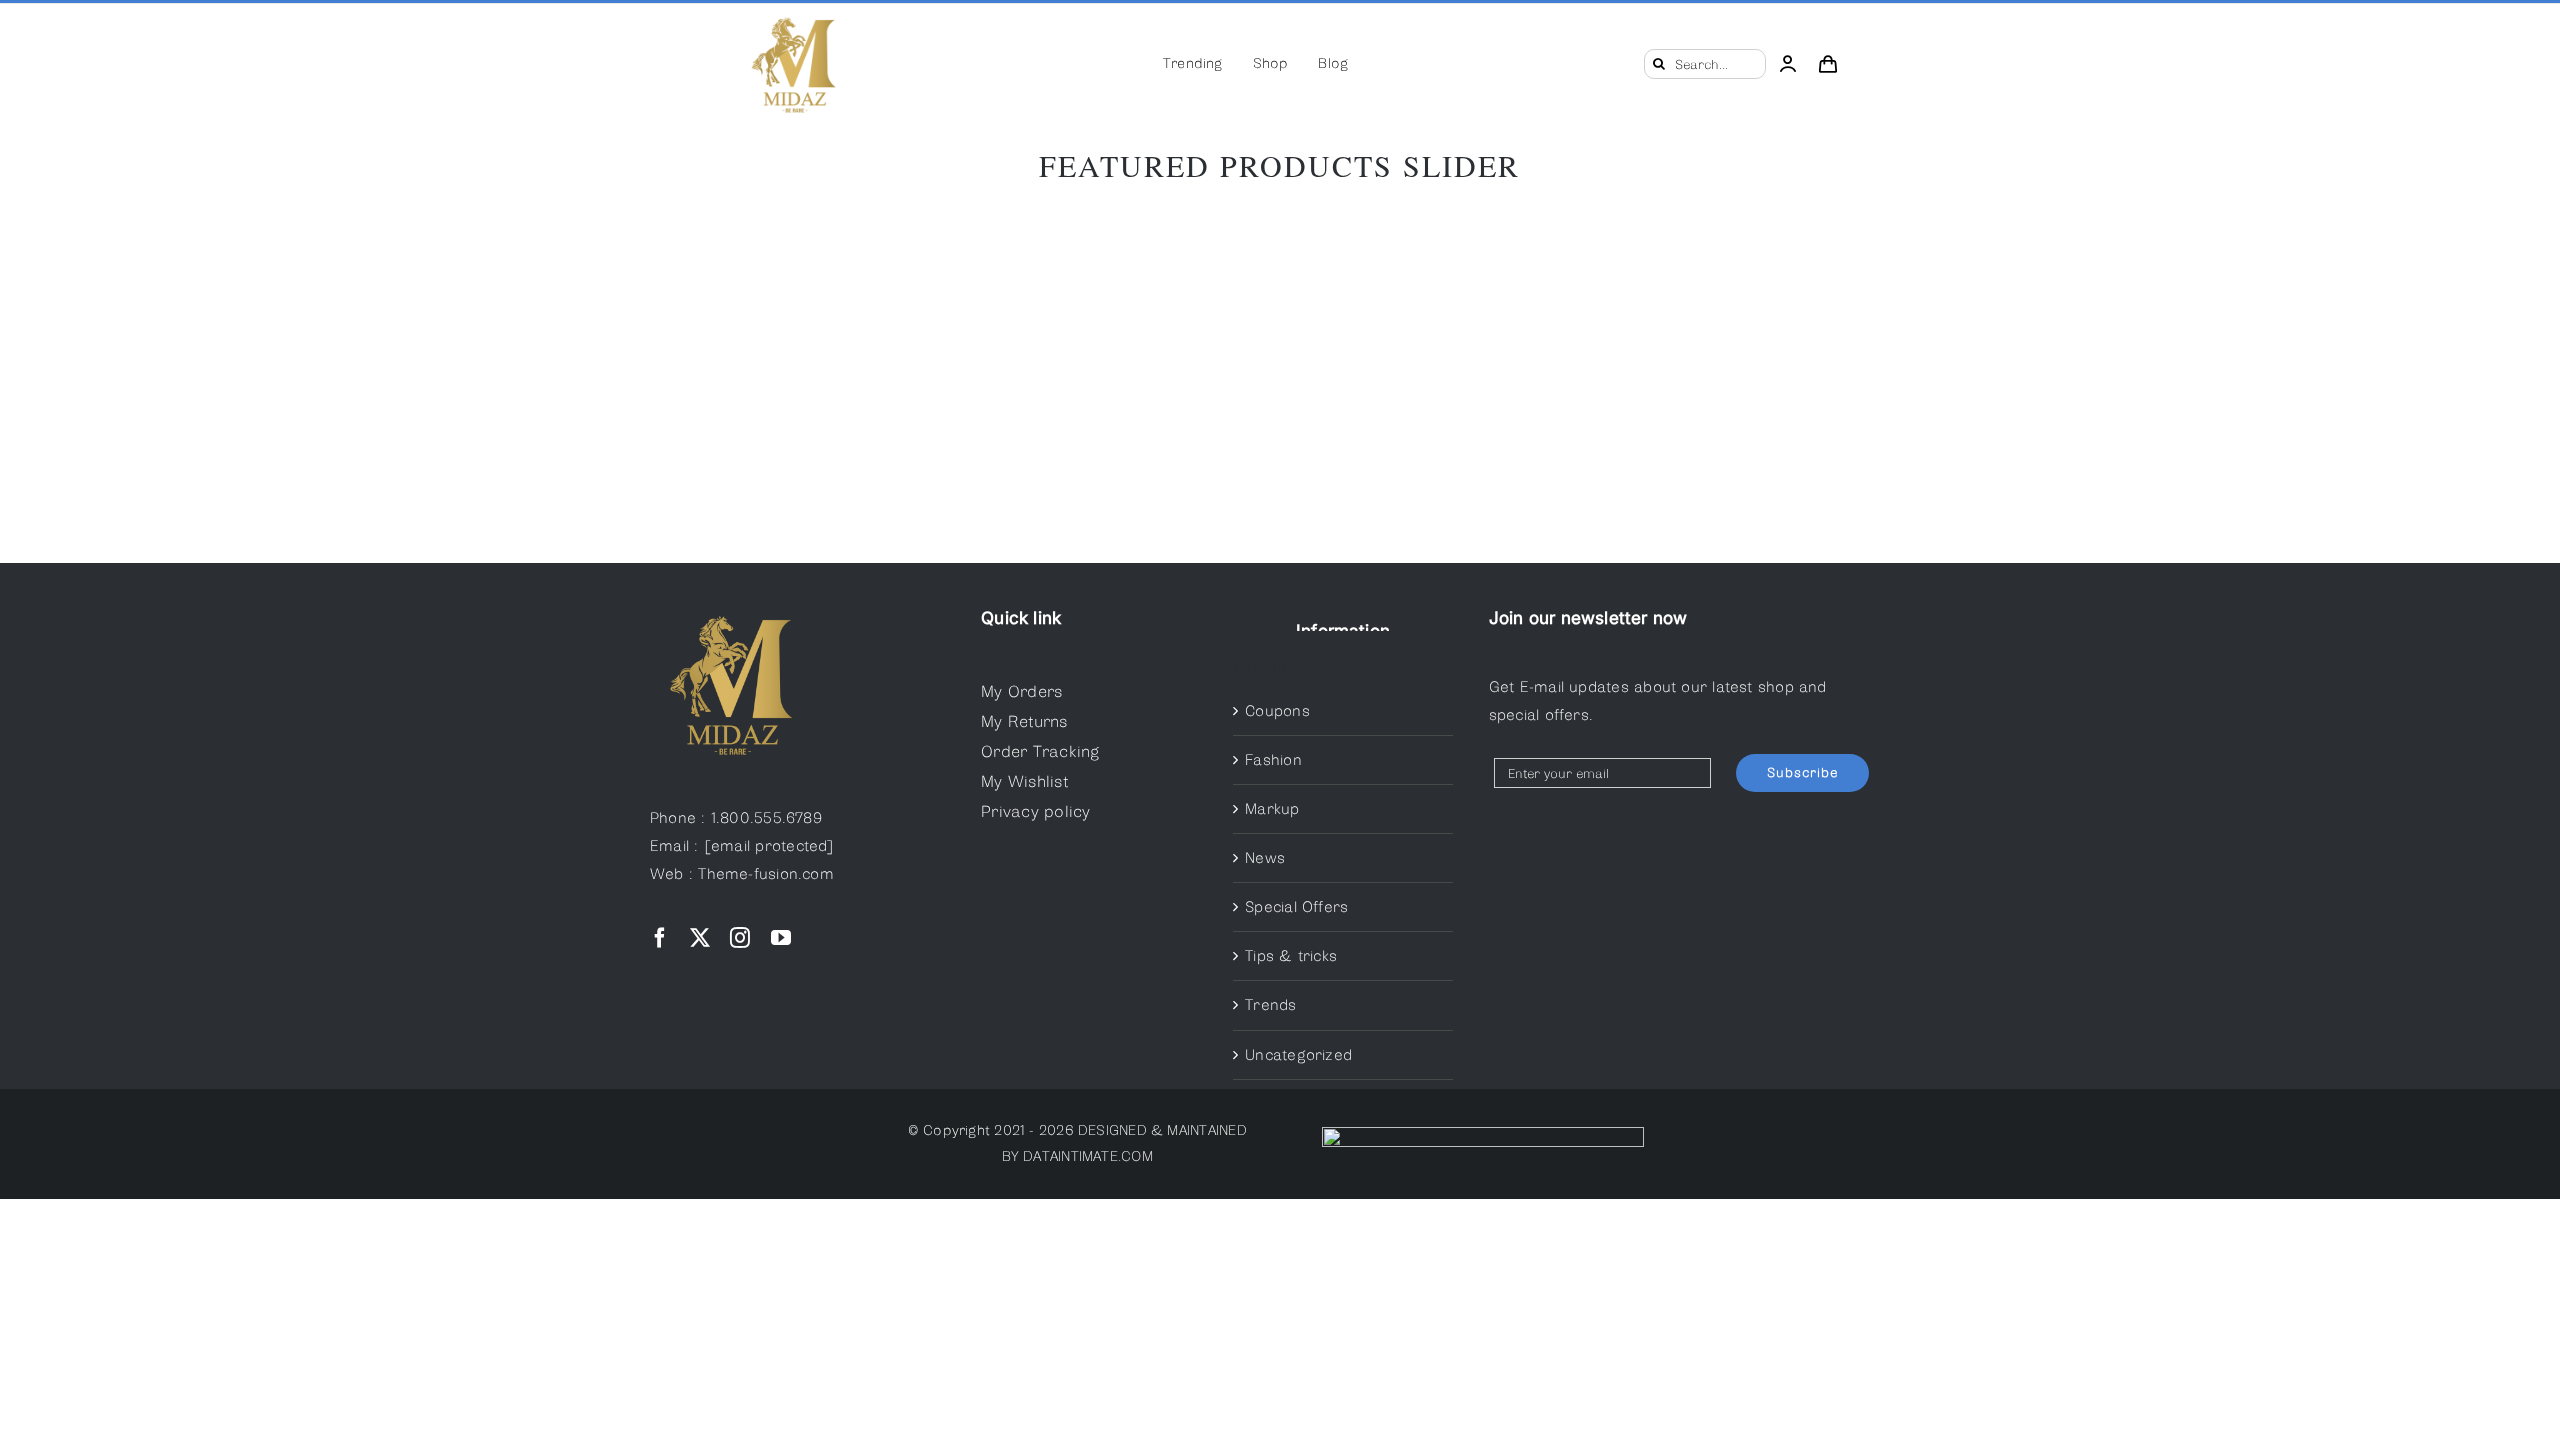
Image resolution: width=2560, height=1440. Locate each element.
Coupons (1277, 711)
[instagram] (740, 938)
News (1265, 858)
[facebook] (660, 938)
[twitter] (700, 938)
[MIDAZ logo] (793, 16)
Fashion (1273, 760)
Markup (1272, 809)
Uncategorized (1298, 1055)
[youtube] (781, 938)
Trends (1270, 1005)
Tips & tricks (1291, 956)
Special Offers (1296, 907)
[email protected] (769, 846)
